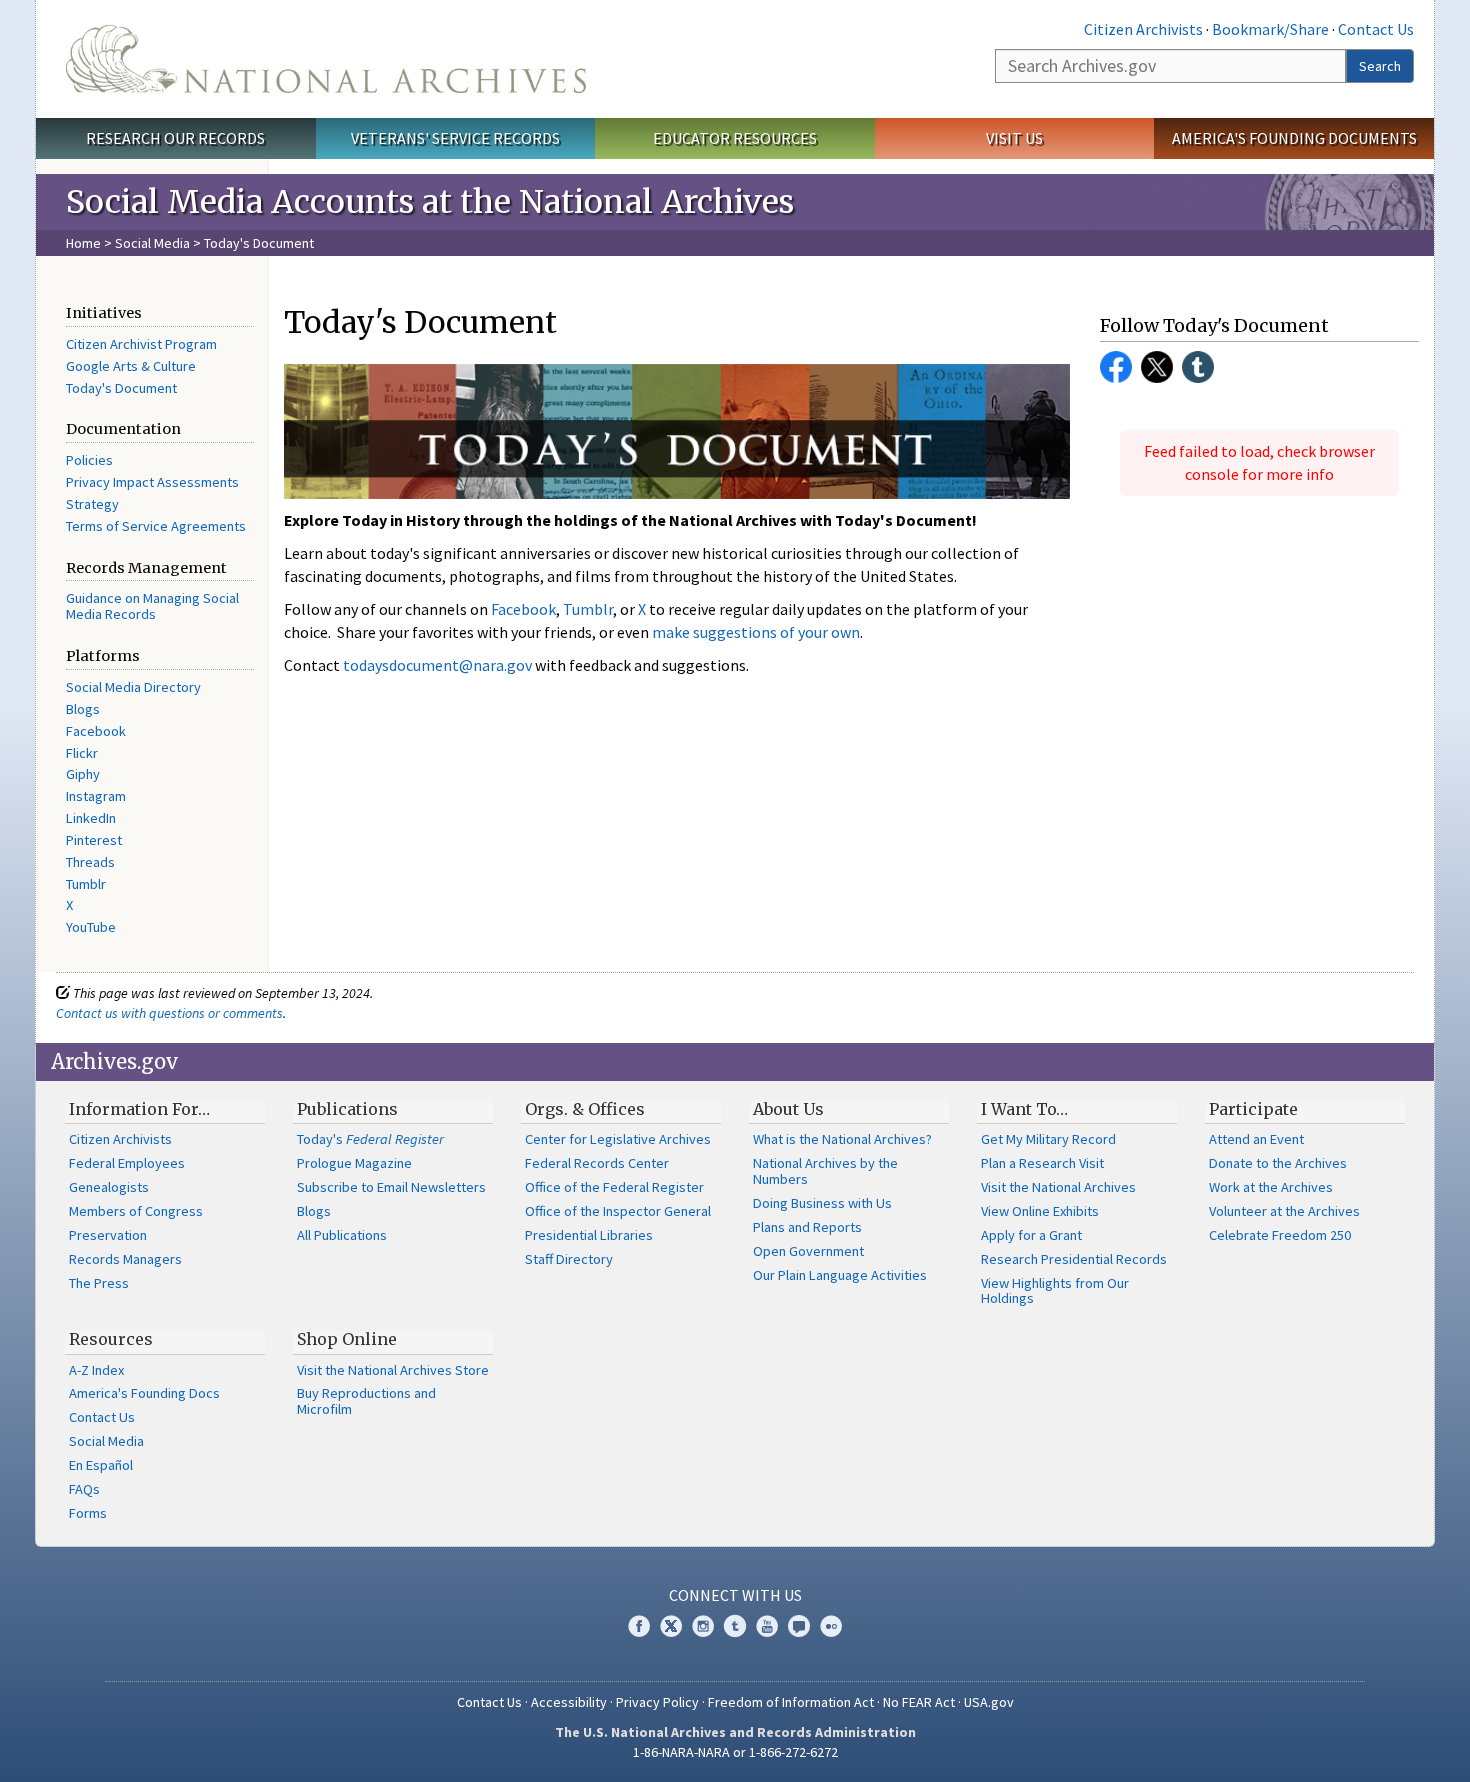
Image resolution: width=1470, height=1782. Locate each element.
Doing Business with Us (822, 1203)
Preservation (108, 1235)
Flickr (82, 753)
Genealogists (109, 1187)
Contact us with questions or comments (169, 1013)
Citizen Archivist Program (141, 344)
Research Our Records (175, 138)
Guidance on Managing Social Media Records (152, 606)
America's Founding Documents (1294, 138)
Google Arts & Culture (131, 366)
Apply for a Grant (1031, 1235)
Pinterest (94, 840)
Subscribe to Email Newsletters (391, 1187)
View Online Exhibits (1040, 1211)
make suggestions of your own (756, 632)
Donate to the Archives (1278, 1163)
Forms (88, 1513)
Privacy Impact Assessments (152, 482)
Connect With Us (735, 1595)
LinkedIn (91, 818)
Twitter (1157, 367)
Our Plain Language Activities (840, 1275)
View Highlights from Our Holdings (1055, 1291)
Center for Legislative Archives (618, 1139)
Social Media (152, 243)
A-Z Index (96, 1370)
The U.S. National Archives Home (326, 59)
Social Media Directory (133, 687)
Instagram (96, 796)
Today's (370, 1139)
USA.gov (989, 1702)
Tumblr (86, 884)
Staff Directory (569, 1259)
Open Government (808, 1251)
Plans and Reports (807, 1227)
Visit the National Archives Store (393, 1370)
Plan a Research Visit (1042, 1163)
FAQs (84, 1489)
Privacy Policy (657, 1702)
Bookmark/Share (1270, 29)
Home (83, 243)
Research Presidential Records (1074, 1259)
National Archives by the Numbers (825, 1171)
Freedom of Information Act (791, 1702)
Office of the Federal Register (614, 1187)
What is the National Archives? (842, 1139)
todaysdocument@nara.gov (437, 665)
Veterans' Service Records (455, 138)
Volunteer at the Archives (1284, 1211)
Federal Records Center (597, 1163)
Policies (89, 460)
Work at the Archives (1271, 1187)
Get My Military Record (1048, 1139)
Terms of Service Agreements (156, 526)
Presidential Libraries (589, 1235)
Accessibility (569, 1702)
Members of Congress (136, 1211)
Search (1380, 66)
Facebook (96, 731)
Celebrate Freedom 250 (1280, 1235)
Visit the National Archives (1058, 1187)
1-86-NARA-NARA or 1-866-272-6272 (735, 1752)
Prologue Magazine (354, 1163)
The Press (99, 1283)
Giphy (83, 774)
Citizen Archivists (1143, 29)
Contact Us (1376, 29)
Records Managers (125, 1259)
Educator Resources (735, 138)
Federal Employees (127, 1163)
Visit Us (1014, 138)
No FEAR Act (919, 1702)
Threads (90, 862)
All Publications (342, 1235)
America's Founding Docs (144, 1393)
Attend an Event (1256, 1139)
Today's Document (121, 388)
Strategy (92, 504)
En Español (101, 1465)
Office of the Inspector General (618, 1211)
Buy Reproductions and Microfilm (366, 1401)
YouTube (91, 927)
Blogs (83, 709)
